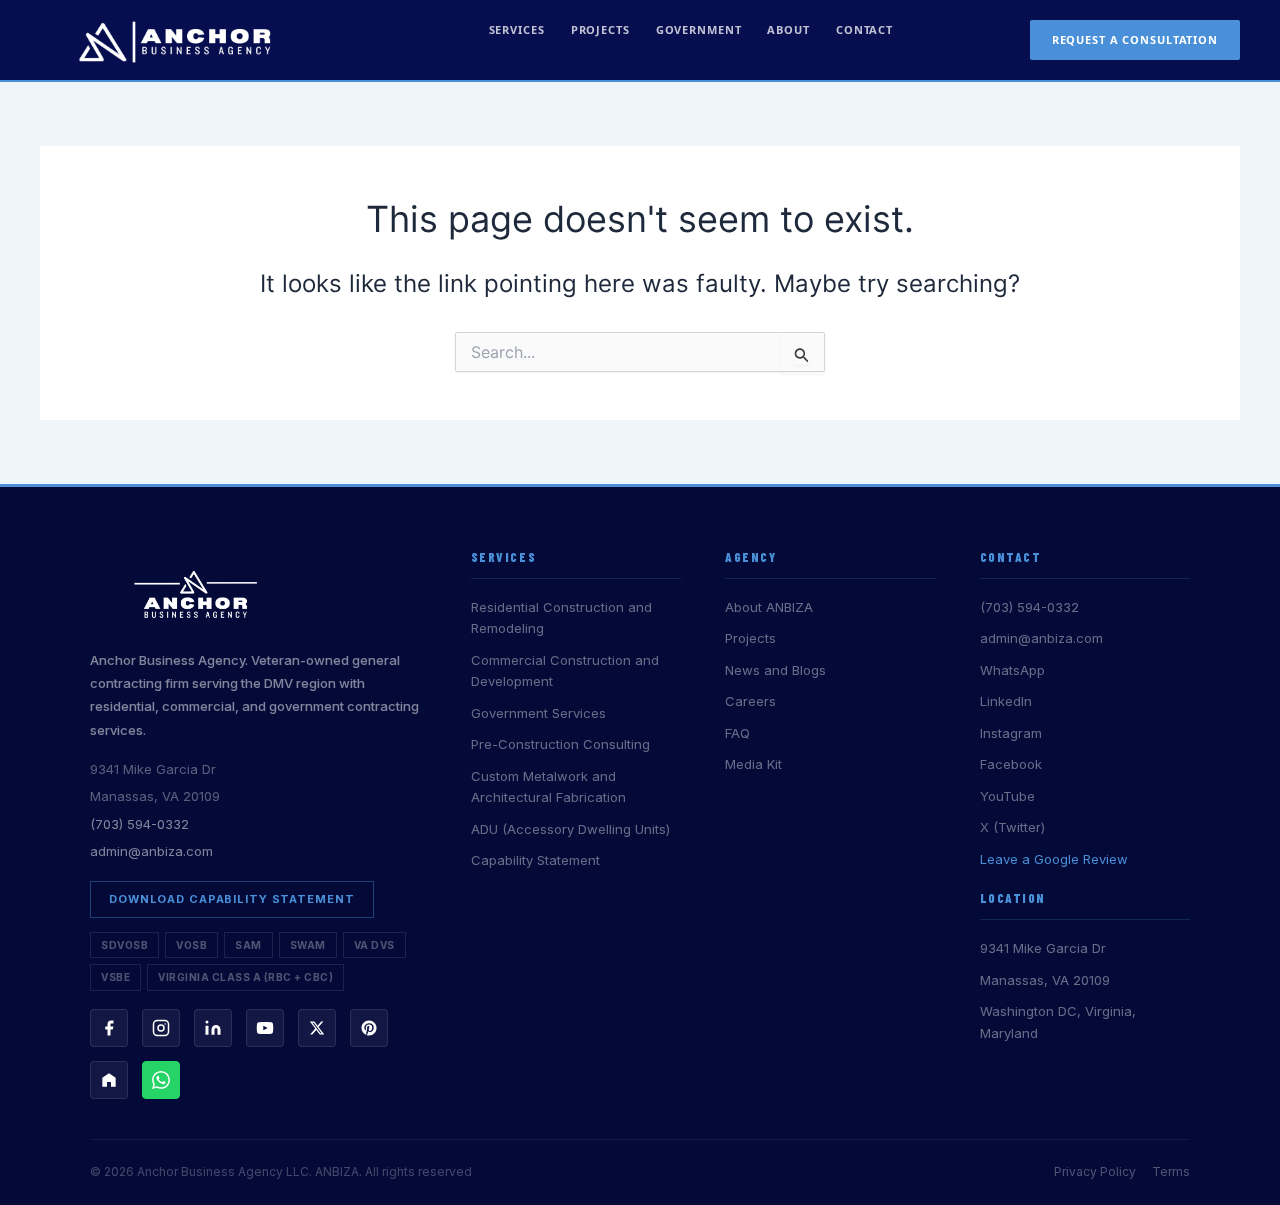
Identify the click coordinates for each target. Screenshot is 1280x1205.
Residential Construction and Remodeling (561, 617)
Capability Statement (535, 860)
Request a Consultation (1135, 39)
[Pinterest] (369, 1028)
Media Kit (753, 764)
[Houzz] (109, 1080)
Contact (864, 29)
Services (517, 29)
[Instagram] (161, 1028)
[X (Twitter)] (317, 1028)
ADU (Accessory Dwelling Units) (570, 829)
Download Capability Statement (232, 899)
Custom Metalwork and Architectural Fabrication (548, 786)
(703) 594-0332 (139, 824)
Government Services (538, 713)
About (788, 29)
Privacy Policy (1095, 1171)
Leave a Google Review (1054, 859)
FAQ (737, 733)
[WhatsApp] (161, 1080)
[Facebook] (109, 1028)
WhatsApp (1012, 670)
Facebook (1011, 764)
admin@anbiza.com (151, 851)
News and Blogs (775, 670)
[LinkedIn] (213, 1028)
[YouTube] (265, 1028)
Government (699, 29)
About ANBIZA (769, 607)
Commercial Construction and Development (565, 670)
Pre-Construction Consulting (560, 744)
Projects (600, 29)
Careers (750, 701)
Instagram (1011, 733)
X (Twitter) (1012, 827)
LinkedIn (1006, 701)
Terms (1171, 1171)
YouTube (1007, 796)
